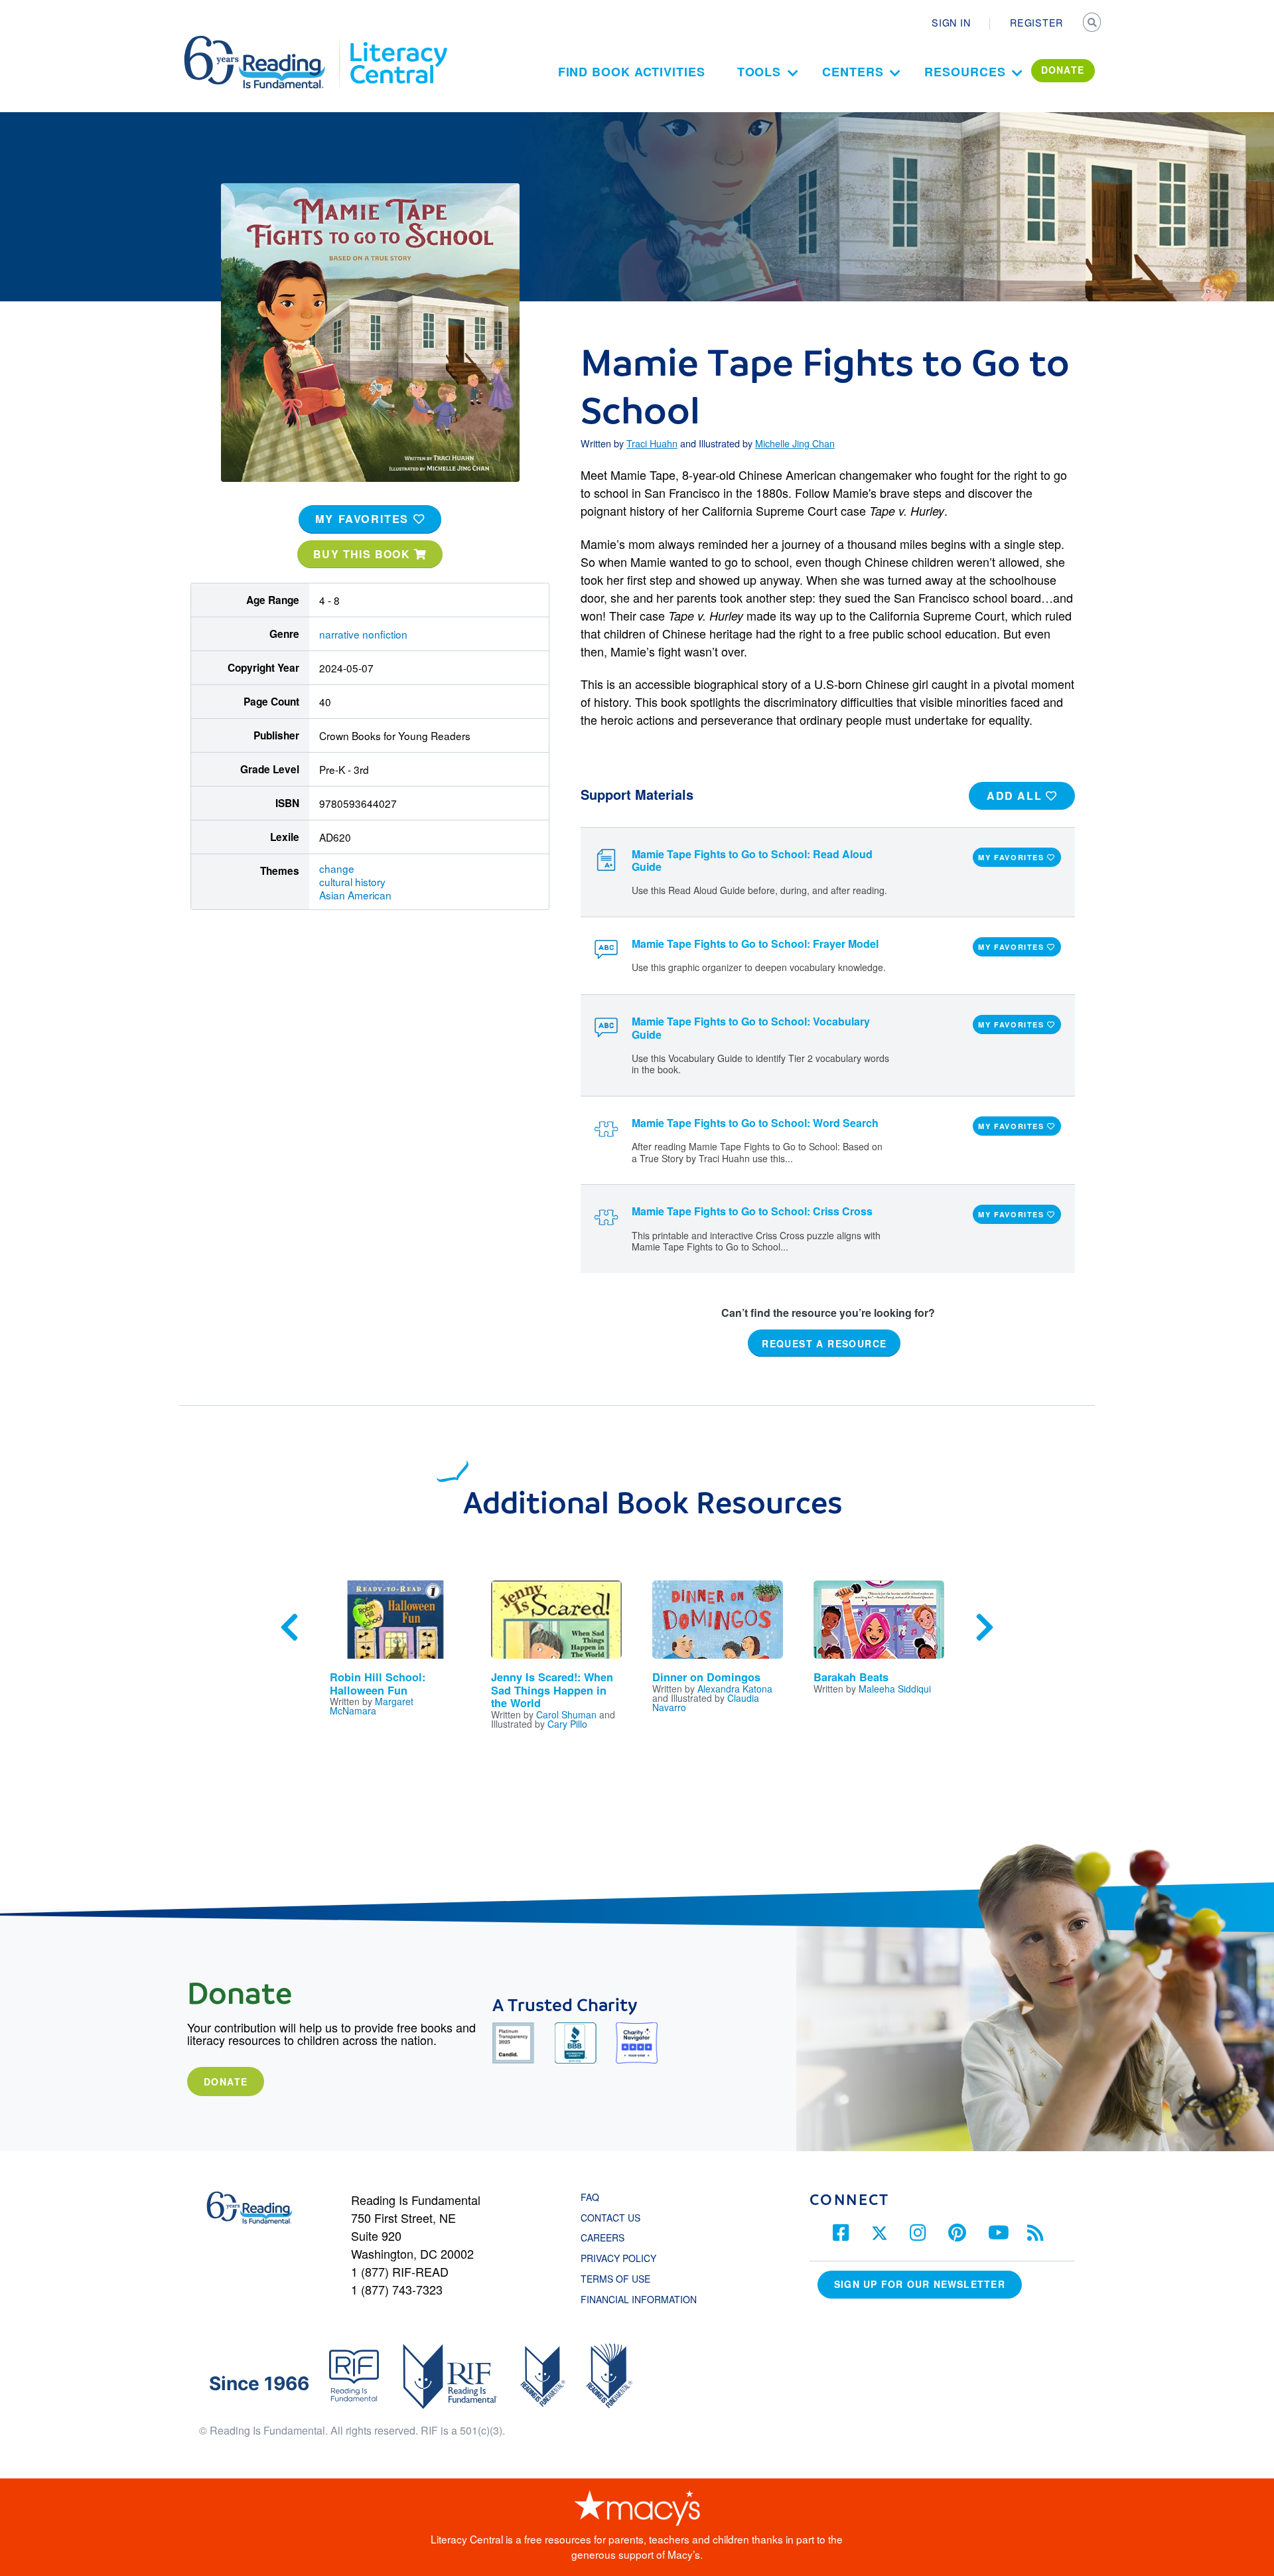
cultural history (352, 881)
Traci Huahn (652, 443)
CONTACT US (614, 2218)
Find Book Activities (632, 72)
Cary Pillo (567, 1724)
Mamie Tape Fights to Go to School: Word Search (755, 1123)
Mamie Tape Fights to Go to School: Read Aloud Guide (752, 860)
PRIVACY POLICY (618, 2258)
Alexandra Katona (735, 1689)
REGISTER (1036, 23)
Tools (759, 72)
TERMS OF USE (622, 2279)
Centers (853, 72)
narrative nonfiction (363, 634)
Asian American (355, 895)
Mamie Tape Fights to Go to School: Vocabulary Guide (751, 1027)
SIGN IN (951, 23)
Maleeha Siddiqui (895, 1689)
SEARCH (1093, 24)
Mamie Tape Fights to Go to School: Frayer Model (755, 944)
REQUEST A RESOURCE (824, 1343)
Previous (289, 1628)
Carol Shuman (566, 1714)
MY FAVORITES (364, 519)
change (337, 868)
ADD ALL (1016, 796)
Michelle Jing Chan (795, 443)
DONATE (1063, 70)
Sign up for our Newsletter (920, 2284)
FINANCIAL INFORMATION (639, 2299)
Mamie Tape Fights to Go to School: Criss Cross (752, 1211)
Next (985, 1628)
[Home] (264, 42)
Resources (965, 72)
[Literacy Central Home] (398, 42)
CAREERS (602, 2237)
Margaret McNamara (372, 1706)
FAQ (590, 2197)
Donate (226, 2082)
